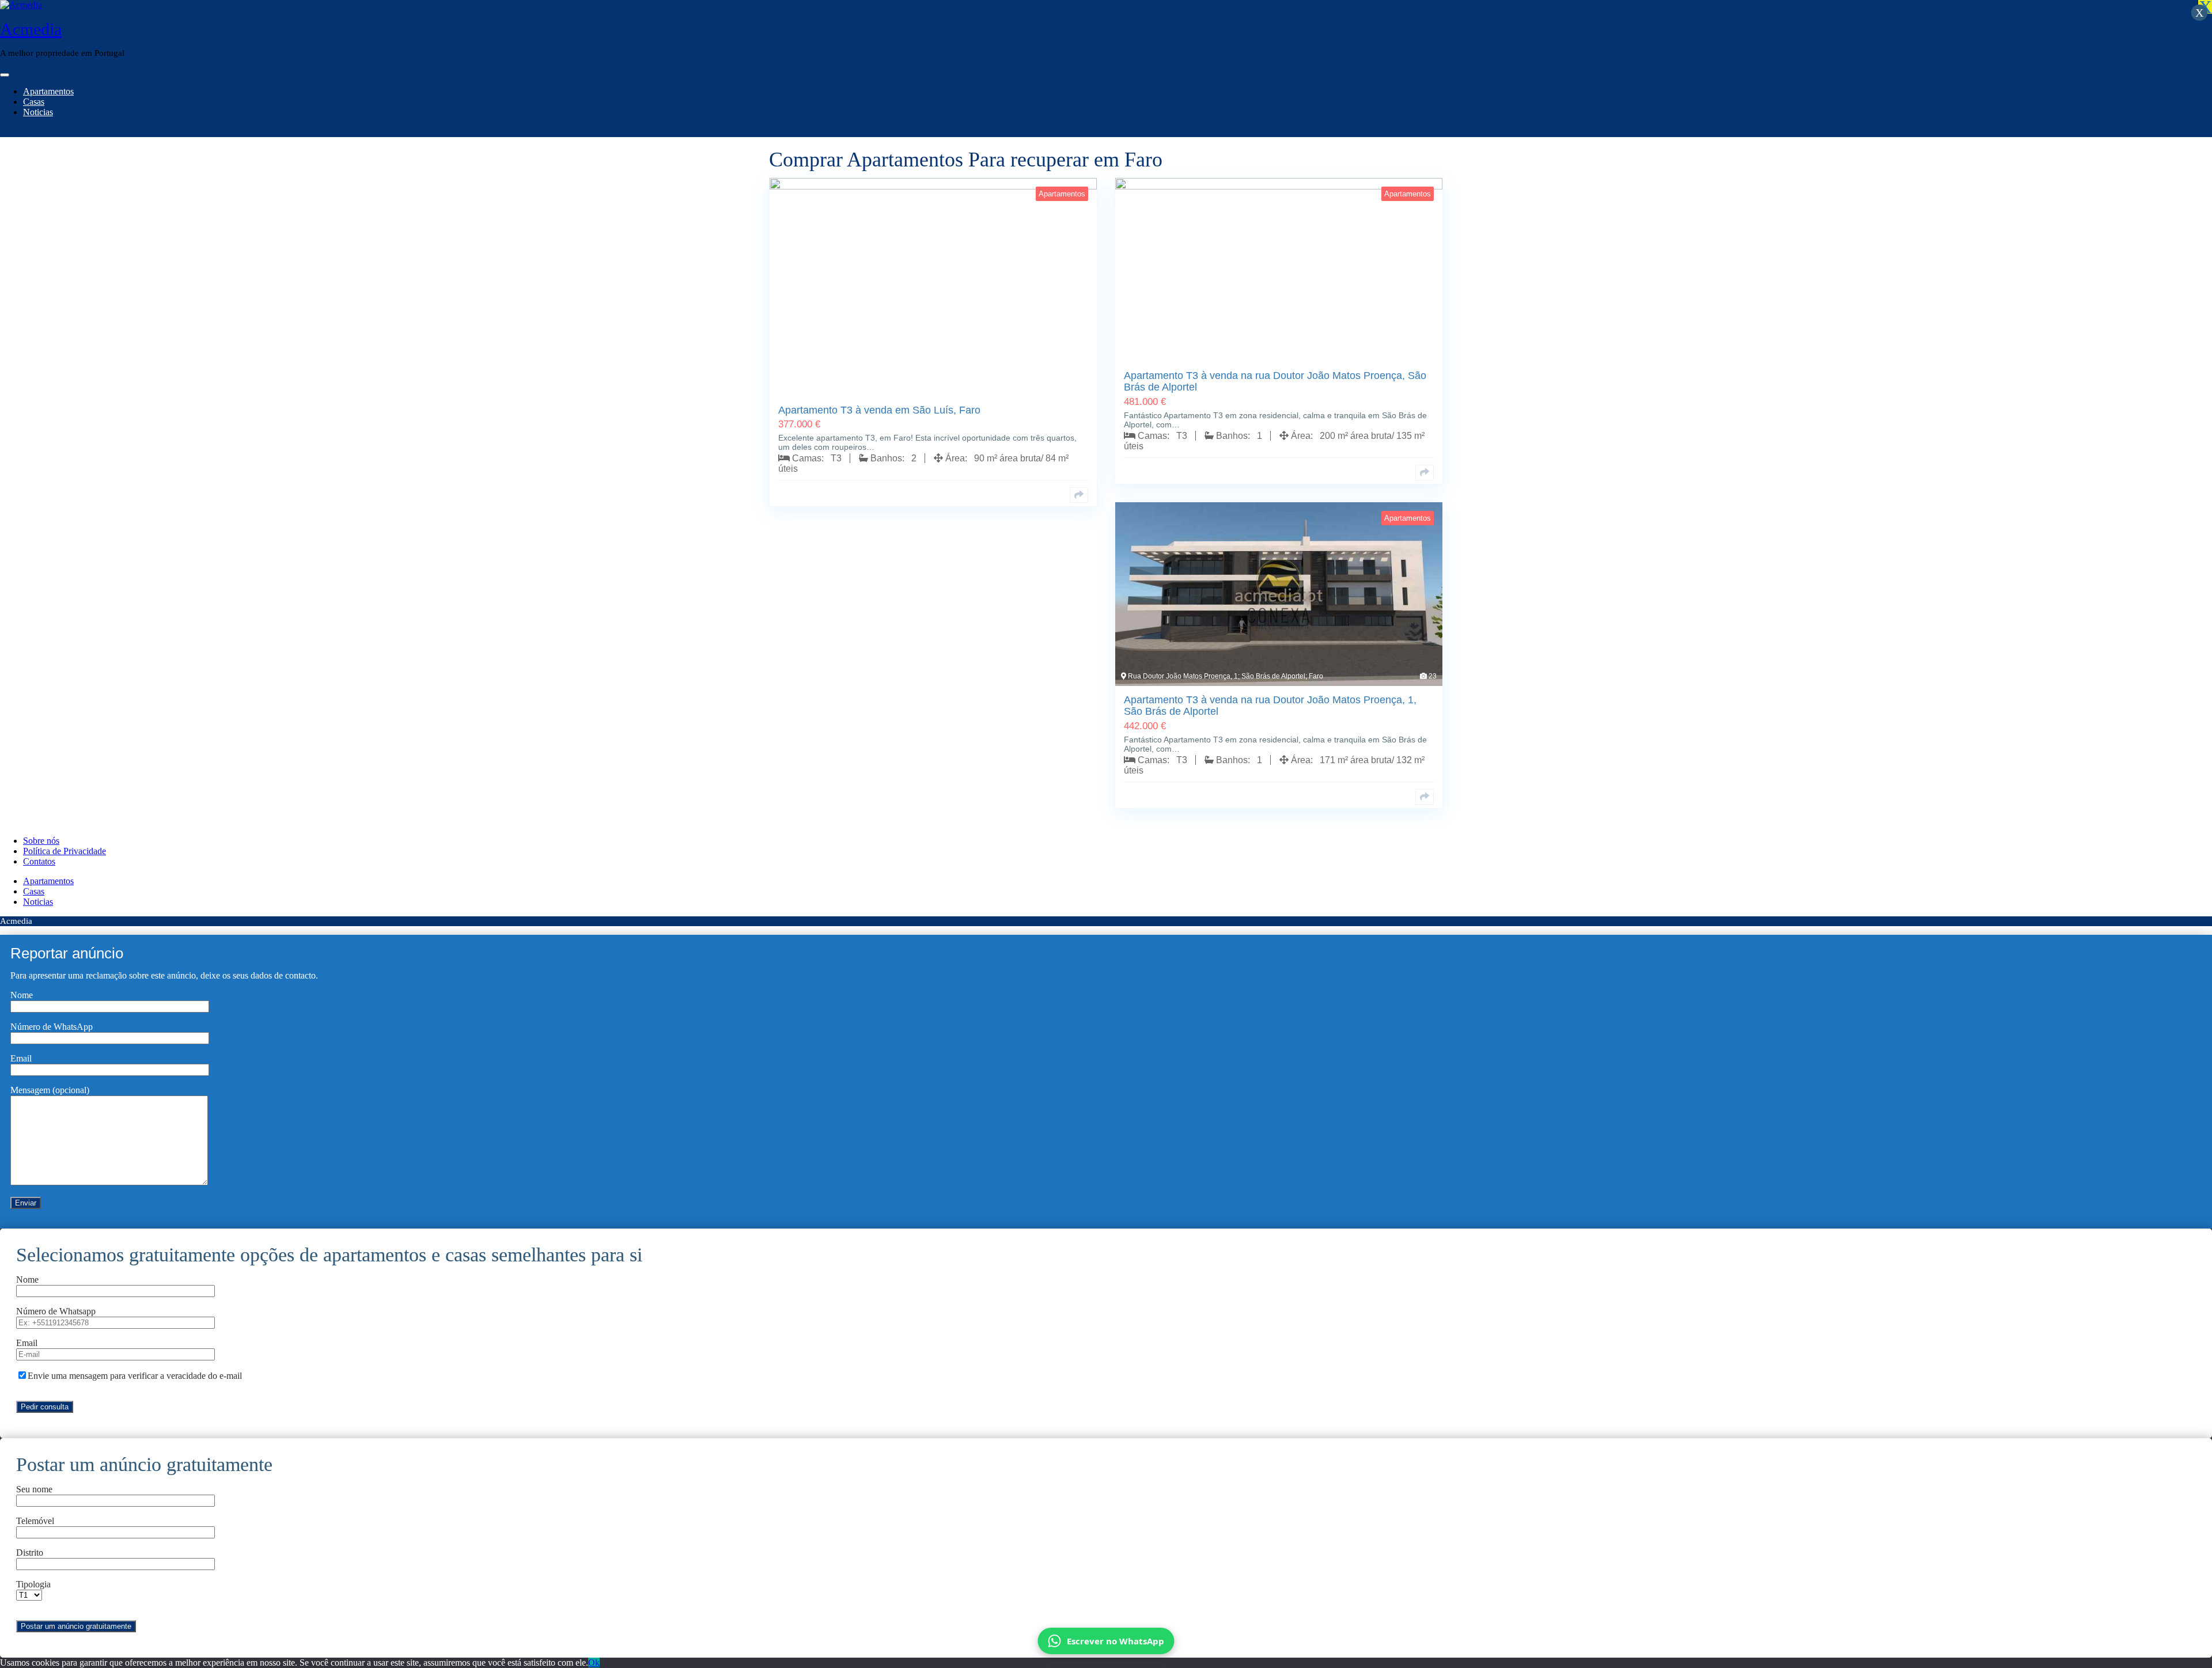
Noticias (38, 112)
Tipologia (33, 1584)
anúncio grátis (25, 132)
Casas (34, 102)
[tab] (5, 75)
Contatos (39, 861)
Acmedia (31, 29)
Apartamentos (48, 91)
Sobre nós (41, 841)
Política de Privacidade (65, 851)
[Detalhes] (1079, 495)
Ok (594, 1663)
